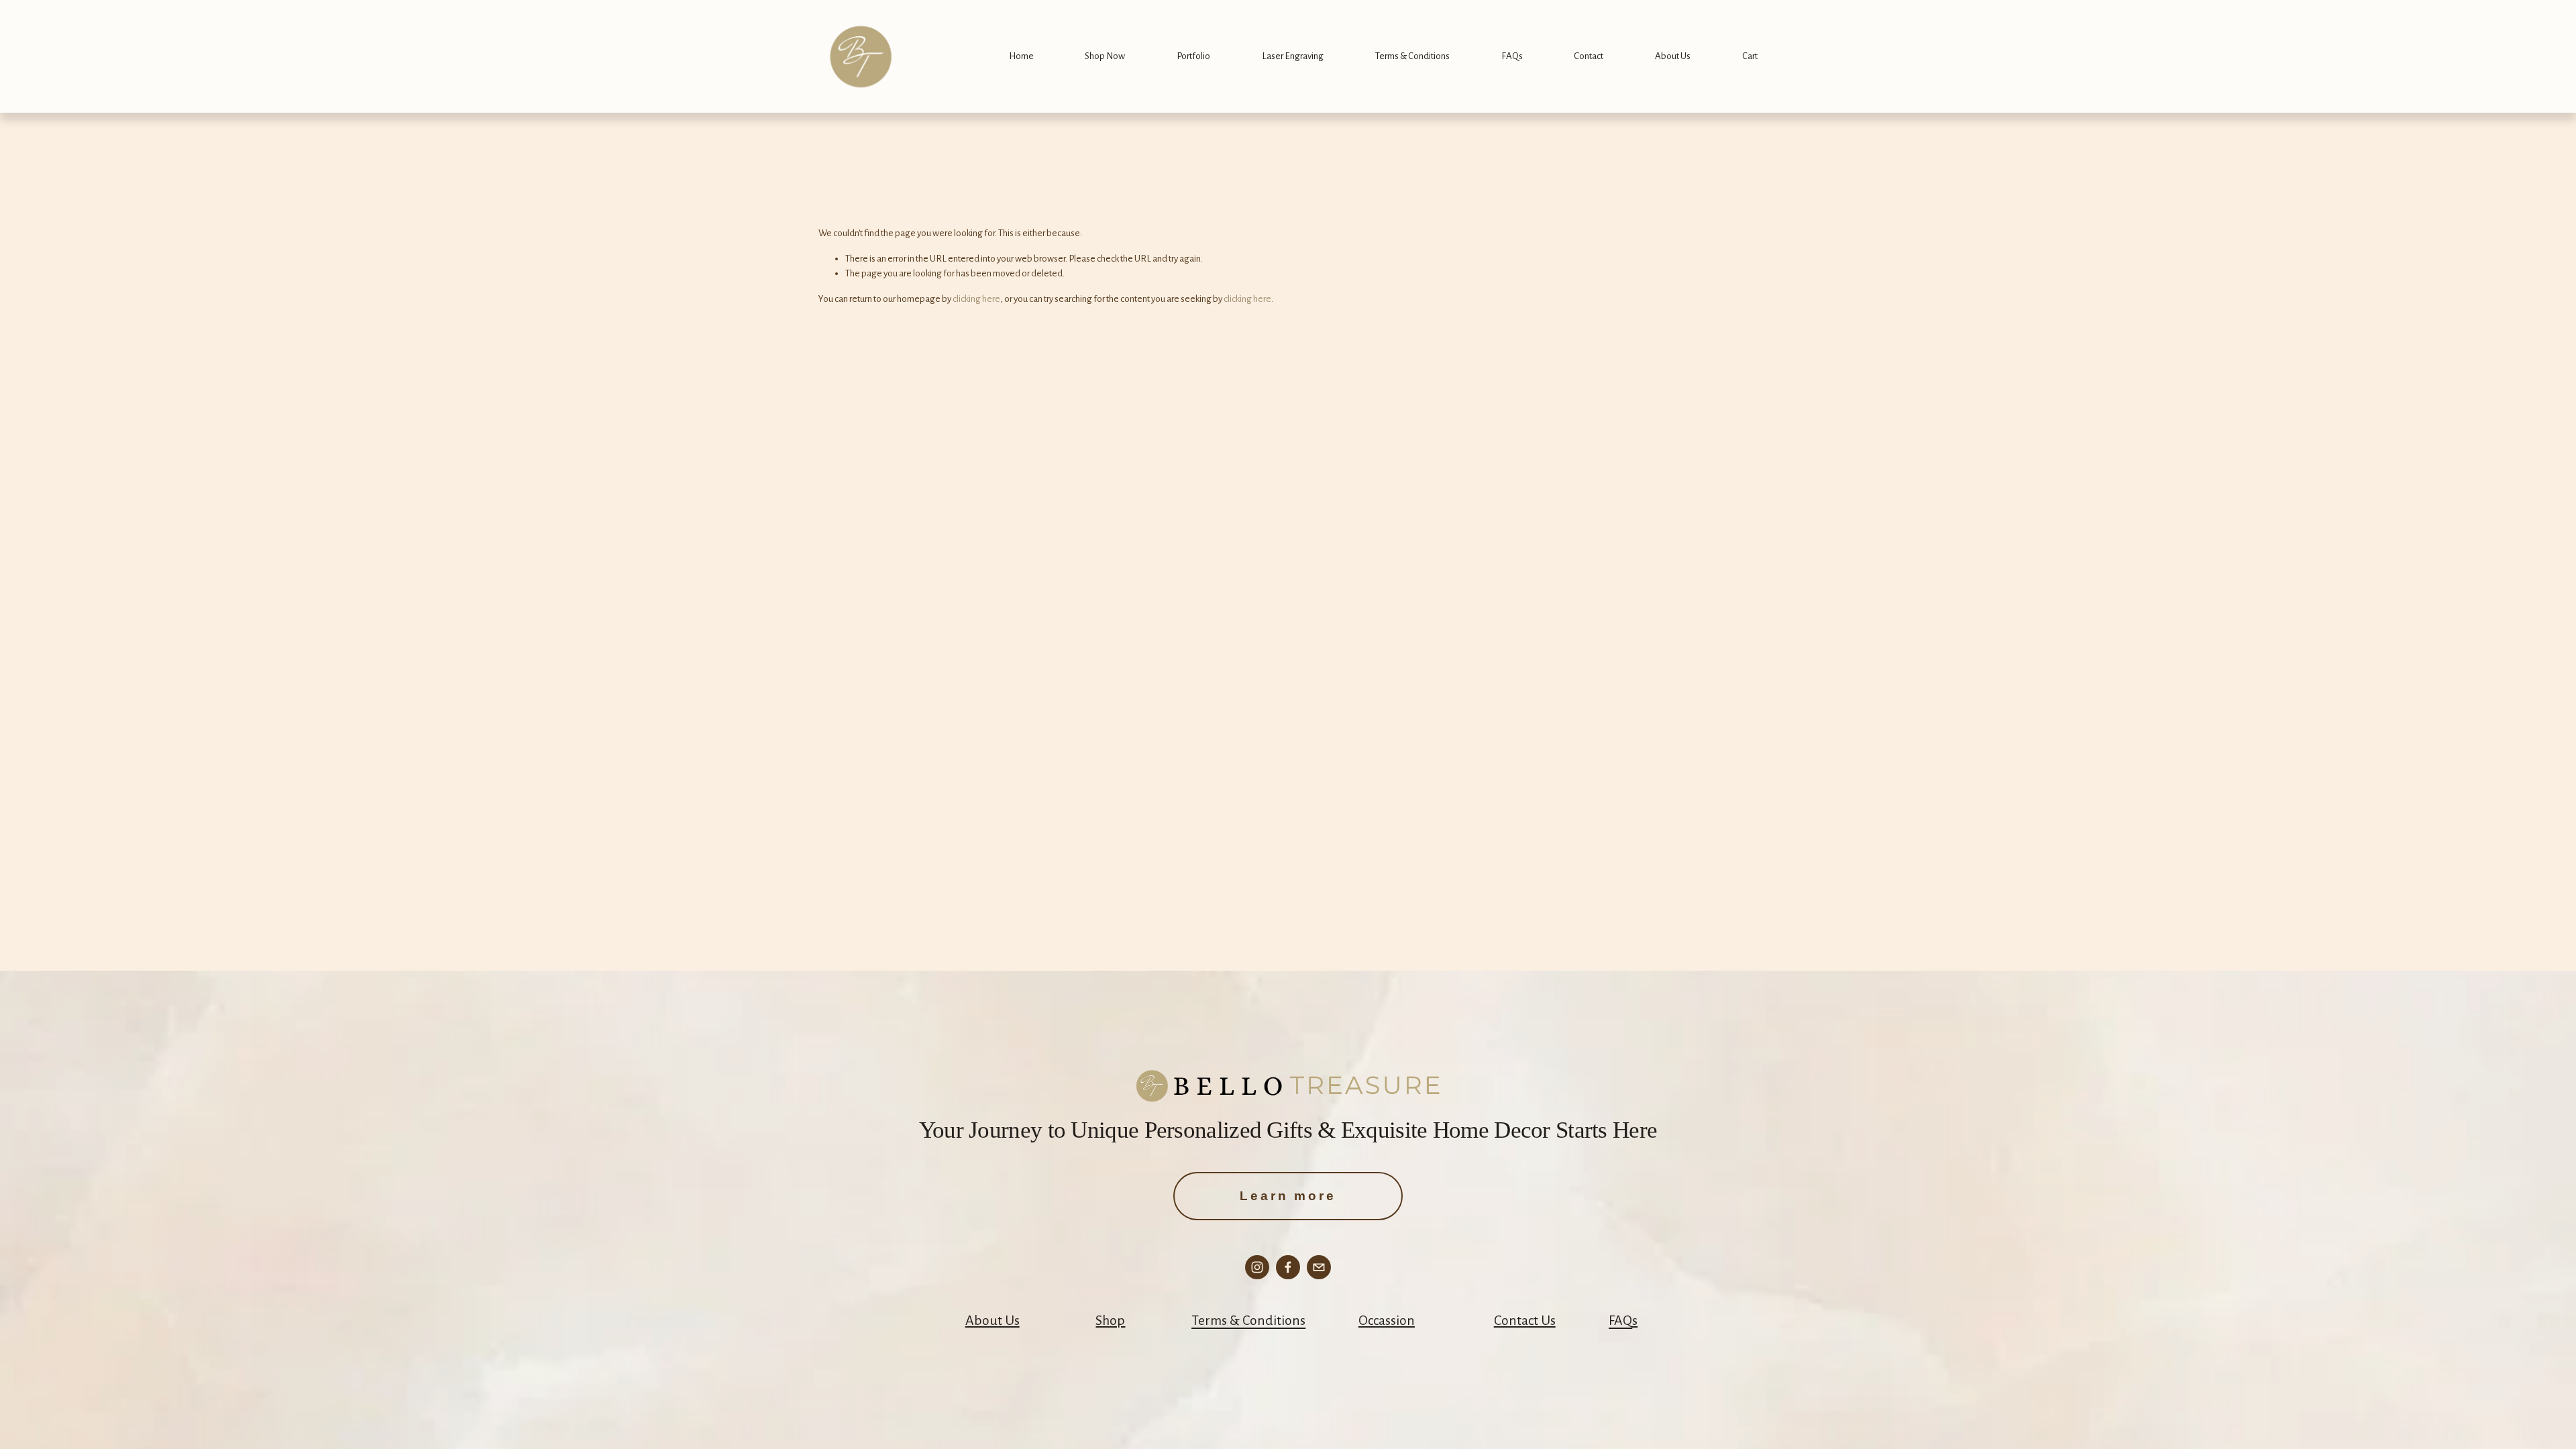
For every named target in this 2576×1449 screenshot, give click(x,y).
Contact (1589, 56)
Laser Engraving (1293, 56)
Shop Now (1105, 56)
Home (1021, 56)
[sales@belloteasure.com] (1319, 1267)
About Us (1673, 56)
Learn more (1288, 1196)
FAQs (1512, 56)
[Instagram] (1257, 1267)
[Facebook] (1288, 1267)
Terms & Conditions (1412, 56)
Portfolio (1193, 56)
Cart (1750, 56)
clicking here (976, 299)
